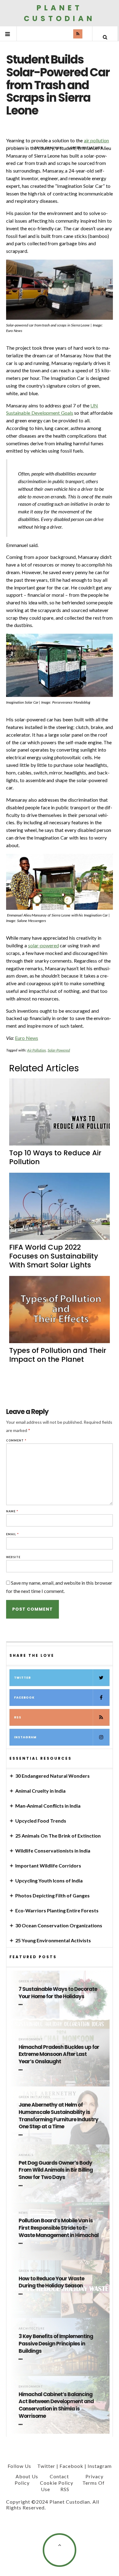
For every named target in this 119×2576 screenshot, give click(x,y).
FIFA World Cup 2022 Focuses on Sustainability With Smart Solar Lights (54, 1256)
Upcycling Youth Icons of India (49, 1880)
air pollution (97, 140)
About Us (27, 2476)
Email (13, 1534)
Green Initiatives (34, 1981)
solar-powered (43, 945)
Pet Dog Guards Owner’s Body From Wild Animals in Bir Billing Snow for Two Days (56, 2170)
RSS (18, 1717)
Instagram (25, 1737)
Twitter (22, 1678)
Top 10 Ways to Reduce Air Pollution (55, 1157)
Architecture (32, 2328)
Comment (16, 1440)
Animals (26, 2155)
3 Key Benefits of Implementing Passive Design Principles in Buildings (56, 2344)
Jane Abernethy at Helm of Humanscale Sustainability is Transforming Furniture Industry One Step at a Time (58, 2116)
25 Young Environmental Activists (53, 1940)
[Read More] (22, 2005)
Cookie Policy (57, 2483)
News (23, 2213)
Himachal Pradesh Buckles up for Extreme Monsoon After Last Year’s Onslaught (59, 2055)
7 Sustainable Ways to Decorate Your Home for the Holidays (58, 1993)
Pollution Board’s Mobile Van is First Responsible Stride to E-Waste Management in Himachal (59, 2228)
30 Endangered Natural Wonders (52, 1776)
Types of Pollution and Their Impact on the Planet (58, 1355)
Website (13, 1557)
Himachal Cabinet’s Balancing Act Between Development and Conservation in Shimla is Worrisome (56, 2405)
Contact (59, 2476)
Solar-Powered (59, 1050)
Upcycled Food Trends (41, 1821)
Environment (31, 2039)
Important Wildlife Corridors (48, 1866)
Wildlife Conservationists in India (53, 1851)
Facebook (24, 1698)
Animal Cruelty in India (40, 1791)
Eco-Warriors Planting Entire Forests (57, 1910)
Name (12, 1511)
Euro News (27, 1038)
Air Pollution (37, 1050)
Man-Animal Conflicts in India (48, 1806)
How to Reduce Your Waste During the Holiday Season (51, 2282)
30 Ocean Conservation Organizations (59, 1925)
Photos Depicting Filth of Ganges (52, 1895)
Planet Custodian (60, 13)
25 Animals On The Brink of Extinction (58, 1836)
